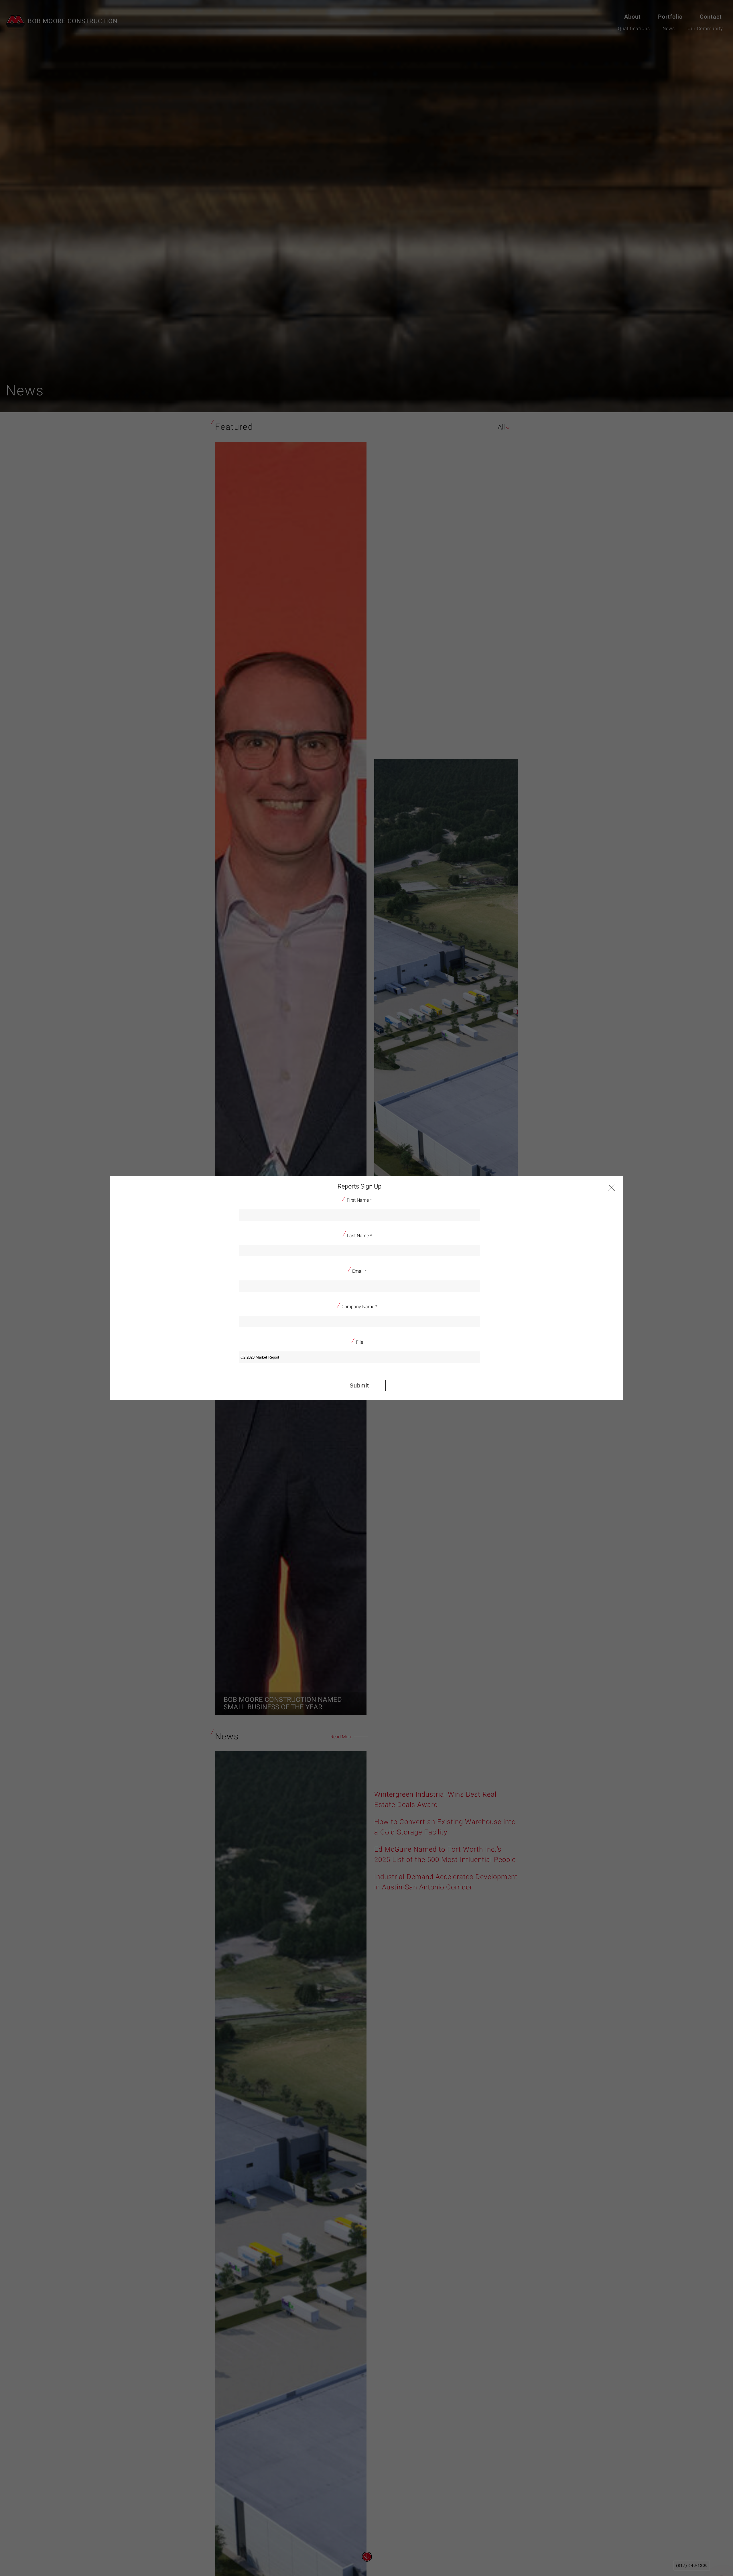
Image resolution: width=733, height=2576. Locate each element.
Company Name (359, 1307)
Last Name (359, 1236)
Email (359, 1271)
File (359, 1342)
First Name (359, 1200)
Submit (359, 1385)
